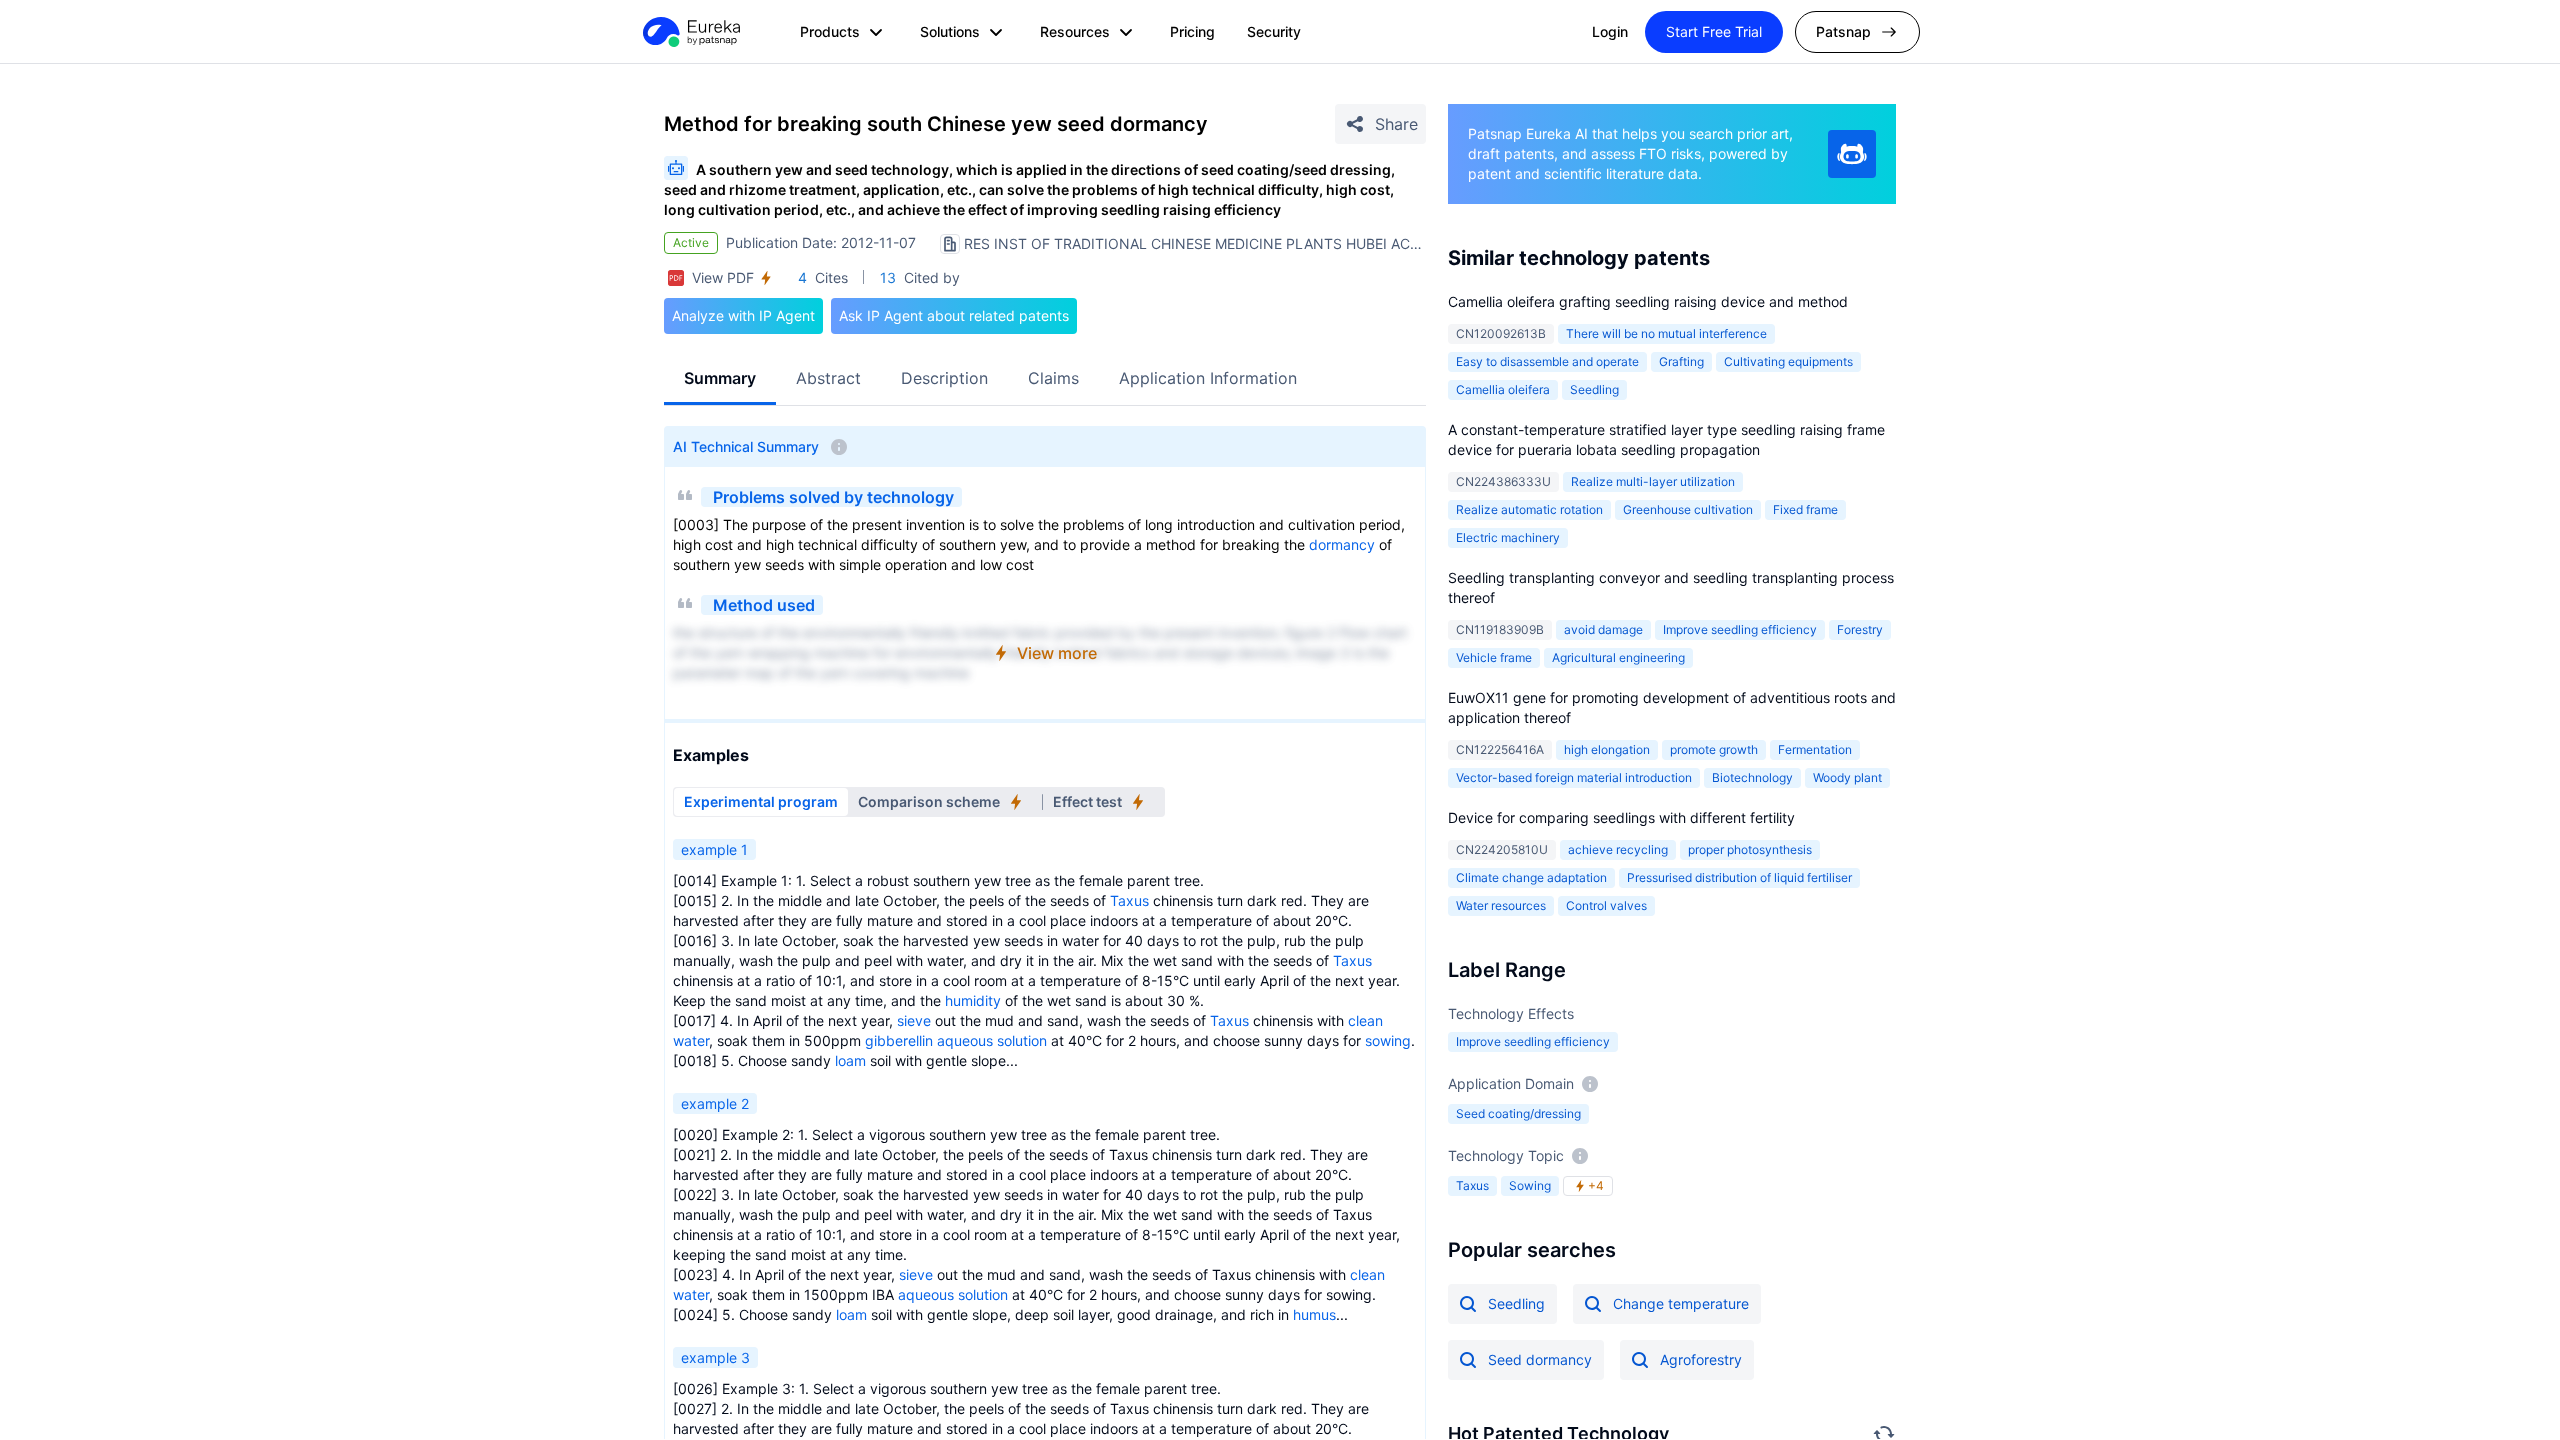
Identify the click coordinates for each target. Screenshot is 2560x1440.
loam (850, 1060)
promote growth (1714, 749)
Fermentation (1815, 749)
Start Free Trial (1714, 31)
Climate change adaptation (1531, 877)
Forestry (1860, 629)
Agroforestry (1701, 1359)
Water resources (1501, 905)
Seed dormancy (1540, 1359)
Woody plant (1847, 777)
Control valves (1606, 905)
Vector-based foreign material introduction (1574, 777)
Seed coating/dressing (1518, 1113)
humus (1314, 1314)
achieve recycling (1618, 849)
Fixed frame (1805, 509)
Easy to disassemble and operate (1547, 361)
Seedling (1594, 389)
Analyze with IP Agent (743, 315)
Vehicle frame (1494, 657)
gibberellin (899, 1040)
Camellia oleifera (1503, 389)
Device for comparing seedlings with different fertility (1621, 817)
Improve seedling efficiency (1533, 1041)
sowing (1388, 1040)
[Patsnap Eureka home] (690, 32)
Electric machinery (1508, 537)
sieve (914, 1020)
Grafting (1681, 361)
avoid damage (1603, 629)
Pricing (1192, 31)
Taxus (1129, 900)
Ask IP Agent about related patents (954, 315)
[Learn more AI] (1852, 154)
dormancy (1342, 544)
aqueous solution (992, 1040)
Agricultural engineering (1618, 657)
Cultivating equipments (1788, 361)
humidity (973, 1000)
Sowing (1530, 1185)
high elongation (1607, 749)
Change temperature (1681, 1303)
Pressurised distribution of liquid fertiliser (1739, 877)
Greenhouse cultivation (1688, 509)
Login (1610, 31)
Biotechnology (1752, 777)
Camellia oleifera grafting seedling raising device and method (1648, 301)
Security (1274, 31)
